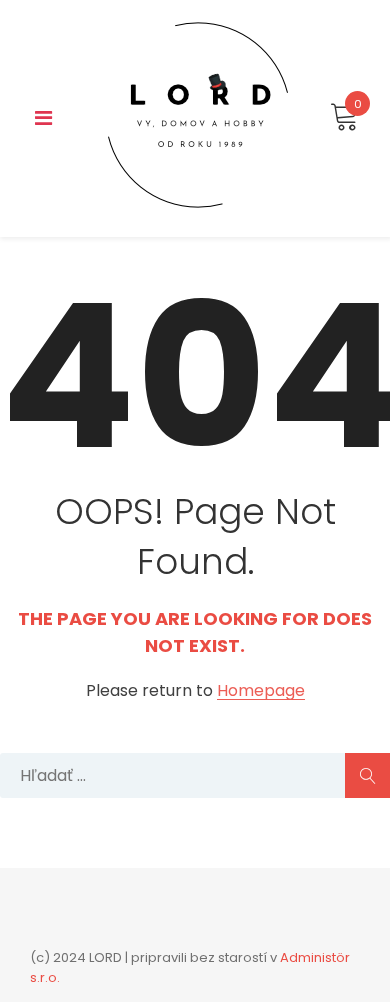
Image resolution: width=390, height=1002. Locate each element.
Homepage (261, 691)
